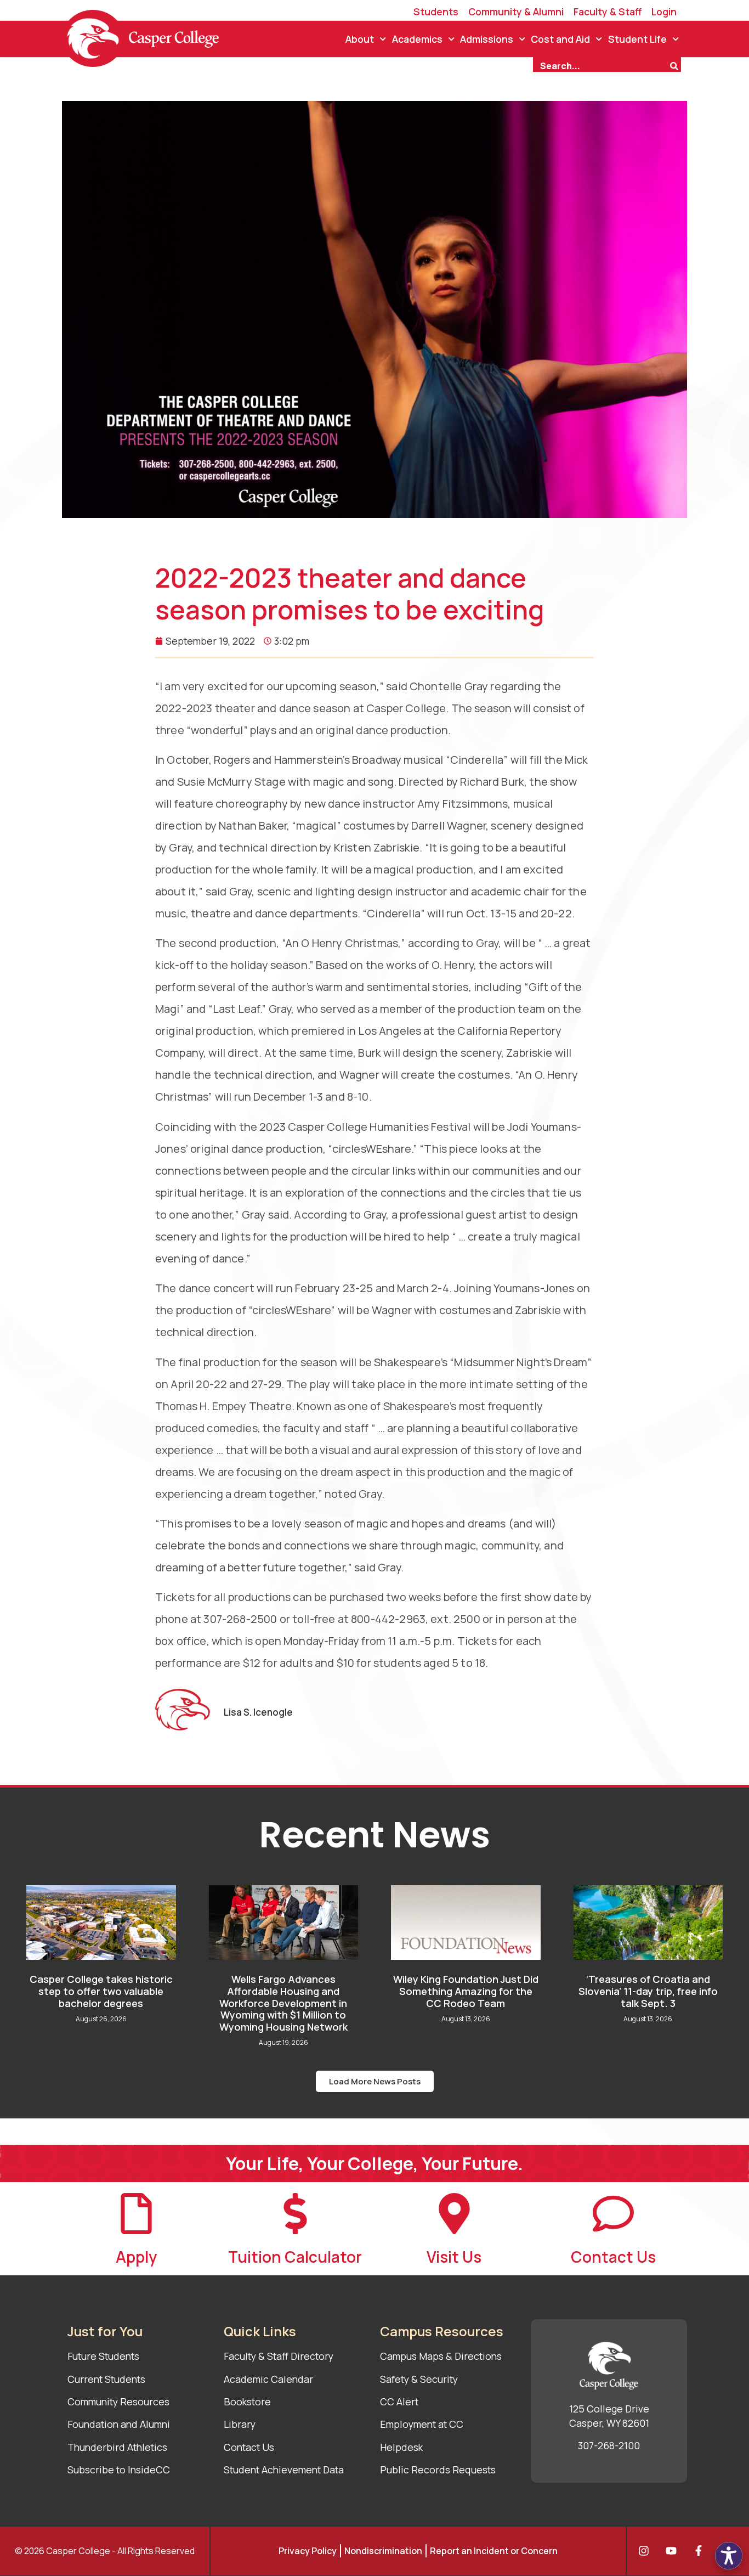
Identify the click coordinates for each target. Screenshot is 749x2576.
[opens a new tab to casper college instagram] (646, 2551)
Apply (136, 2257)
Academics (417, 39)
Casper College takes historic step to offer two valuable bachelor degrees (101, 1991)
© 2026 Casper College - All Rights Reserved (105, 2551)
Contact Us (613, 2257)
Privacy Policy (308, 2551)
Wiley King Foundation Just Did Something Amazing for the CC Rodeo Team (466, 1991)
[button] (375, 2081)
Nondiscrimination (383, 2551)
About (360, 39)
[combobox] (601, 65)
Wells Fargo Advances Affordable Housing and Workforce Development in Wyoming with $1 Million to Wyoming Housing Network (283, 2003)
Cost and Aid (560, 39)
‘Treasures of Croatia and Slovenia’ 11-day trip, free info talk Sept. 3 (648, 1991)
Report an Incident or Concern (494, 2551)
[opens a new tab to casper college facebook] (701, 2551)
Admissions (487, 39)
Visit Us (454, 2257)
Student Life (637, 39)
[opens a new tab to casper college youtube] (674, 2551)
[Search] (676, 65)
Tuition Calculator (295, 2257)
